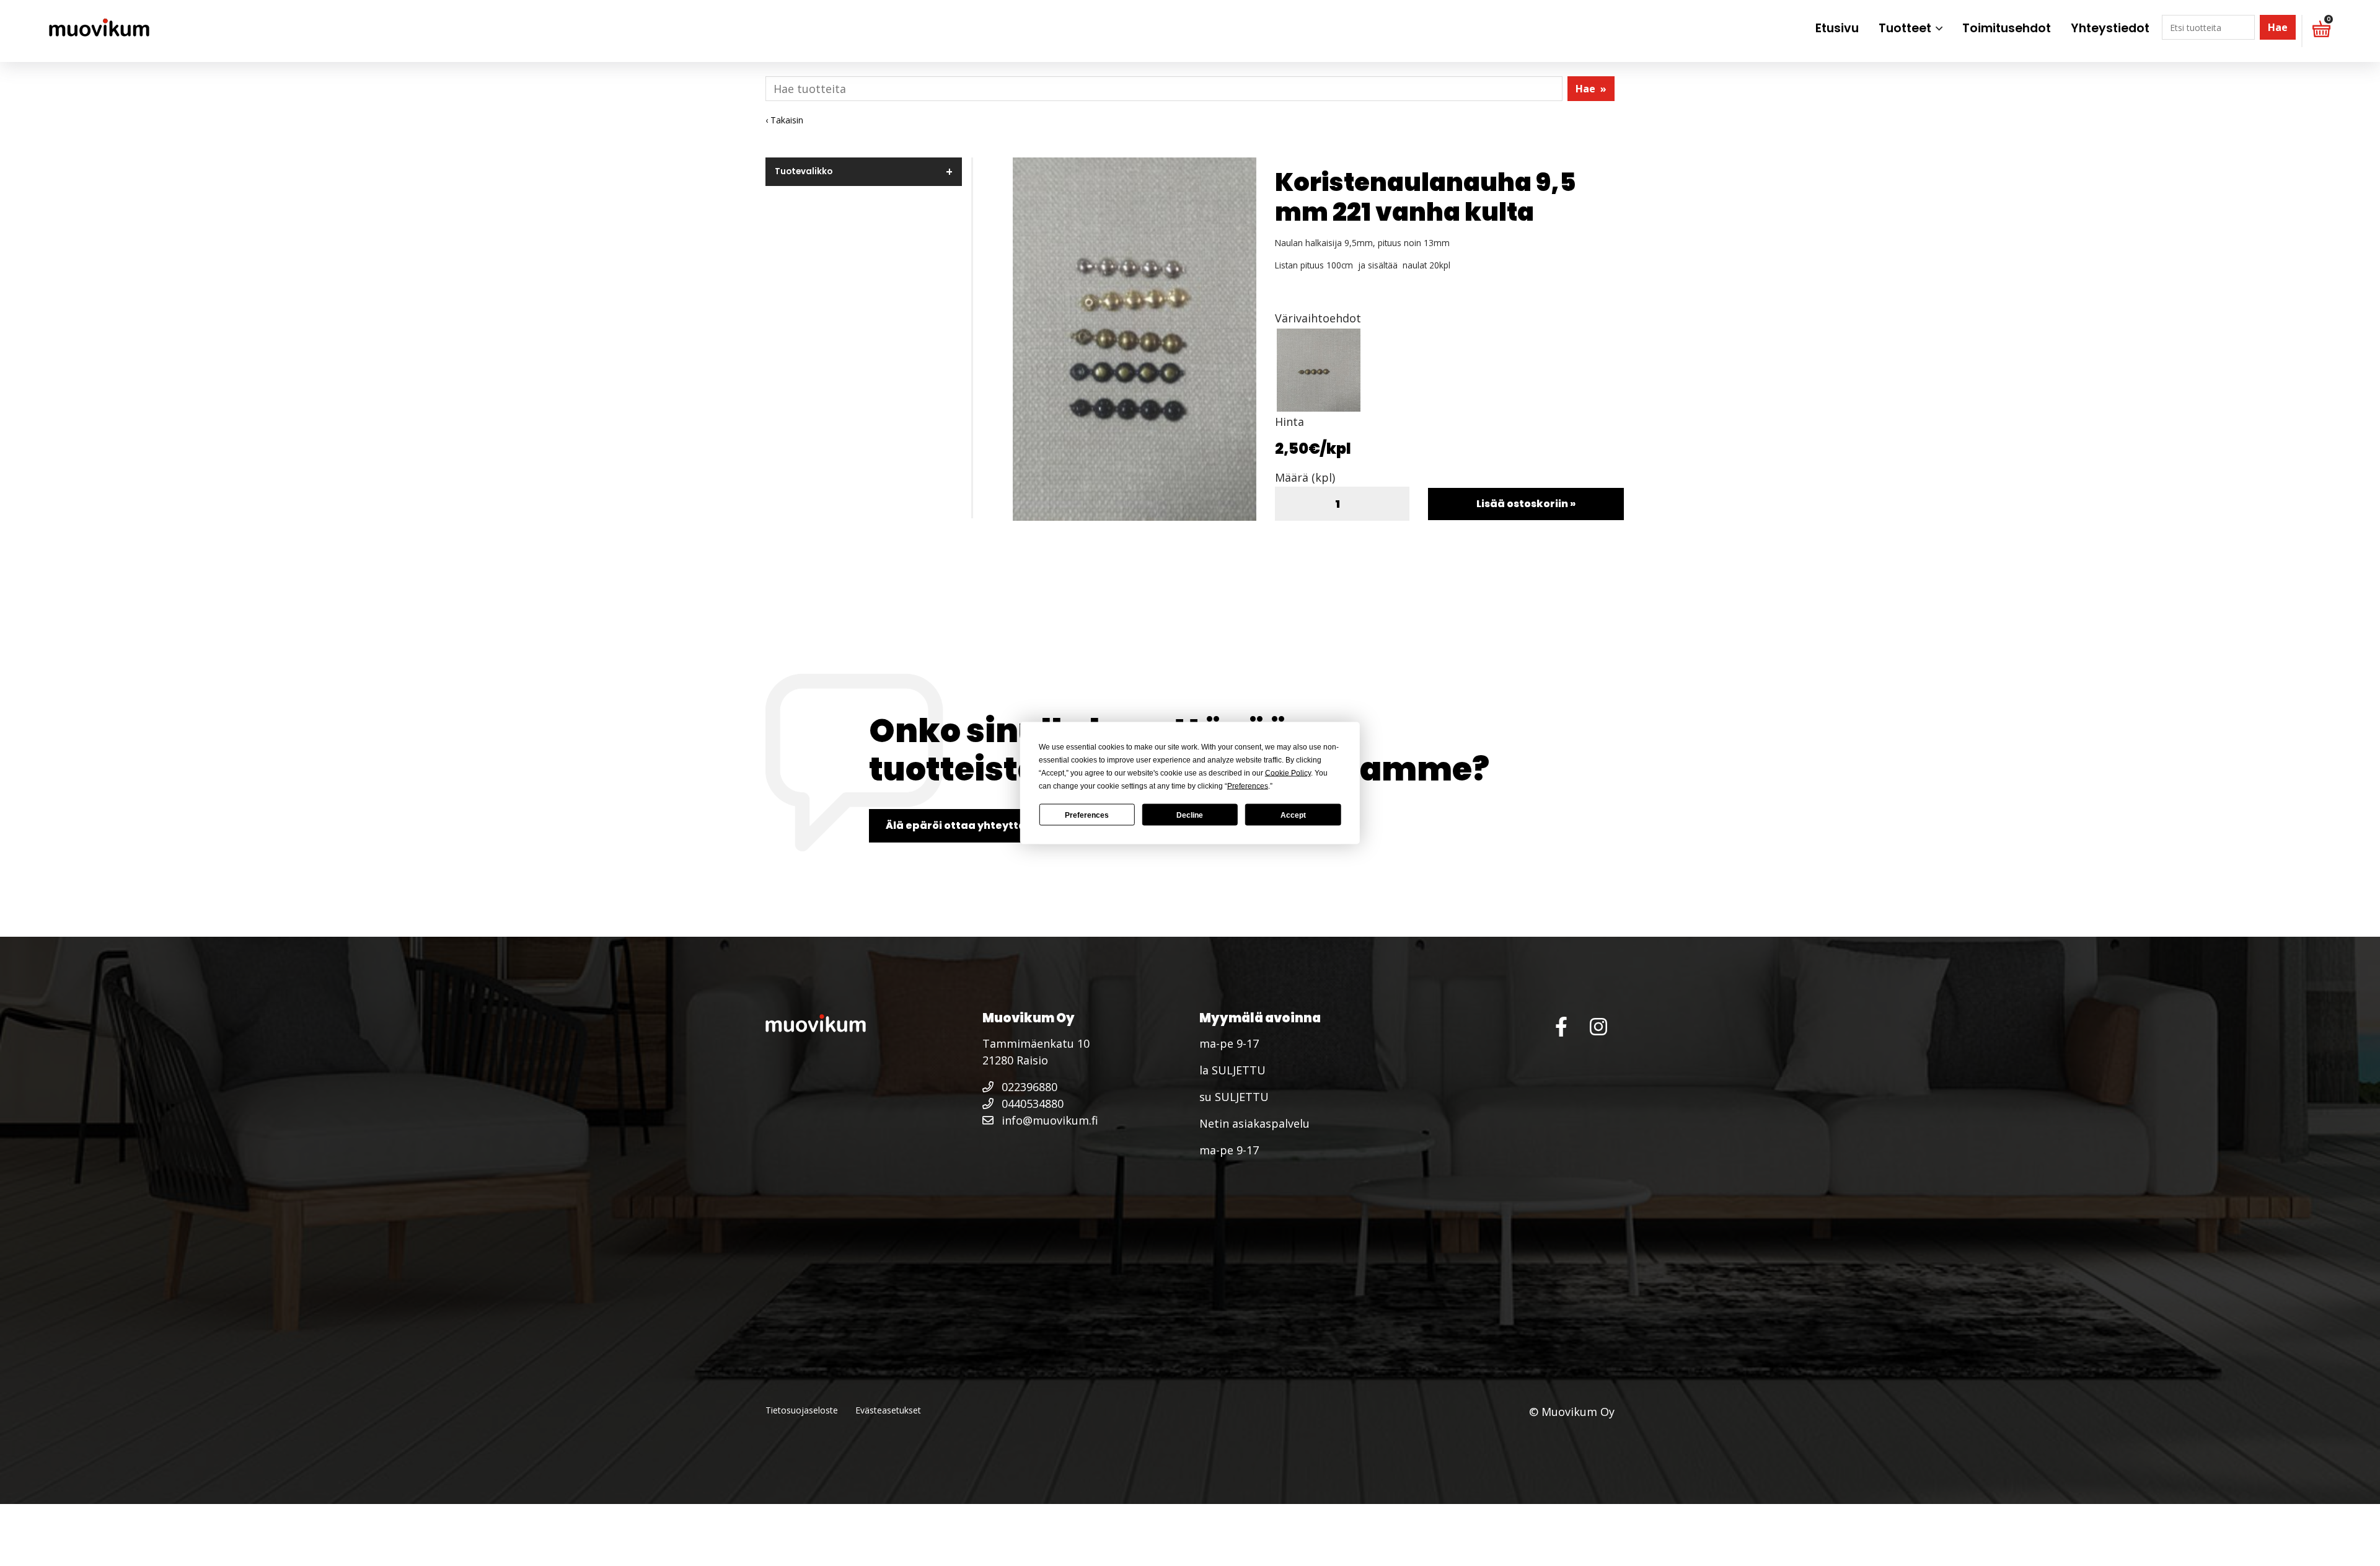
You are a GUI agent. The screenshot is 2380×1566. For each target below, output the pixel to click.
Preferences (1087, 815)
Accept (1293, 815)
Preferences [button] (1248, 786)
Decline (1190, 815)
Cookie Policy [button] (1288, 773)
